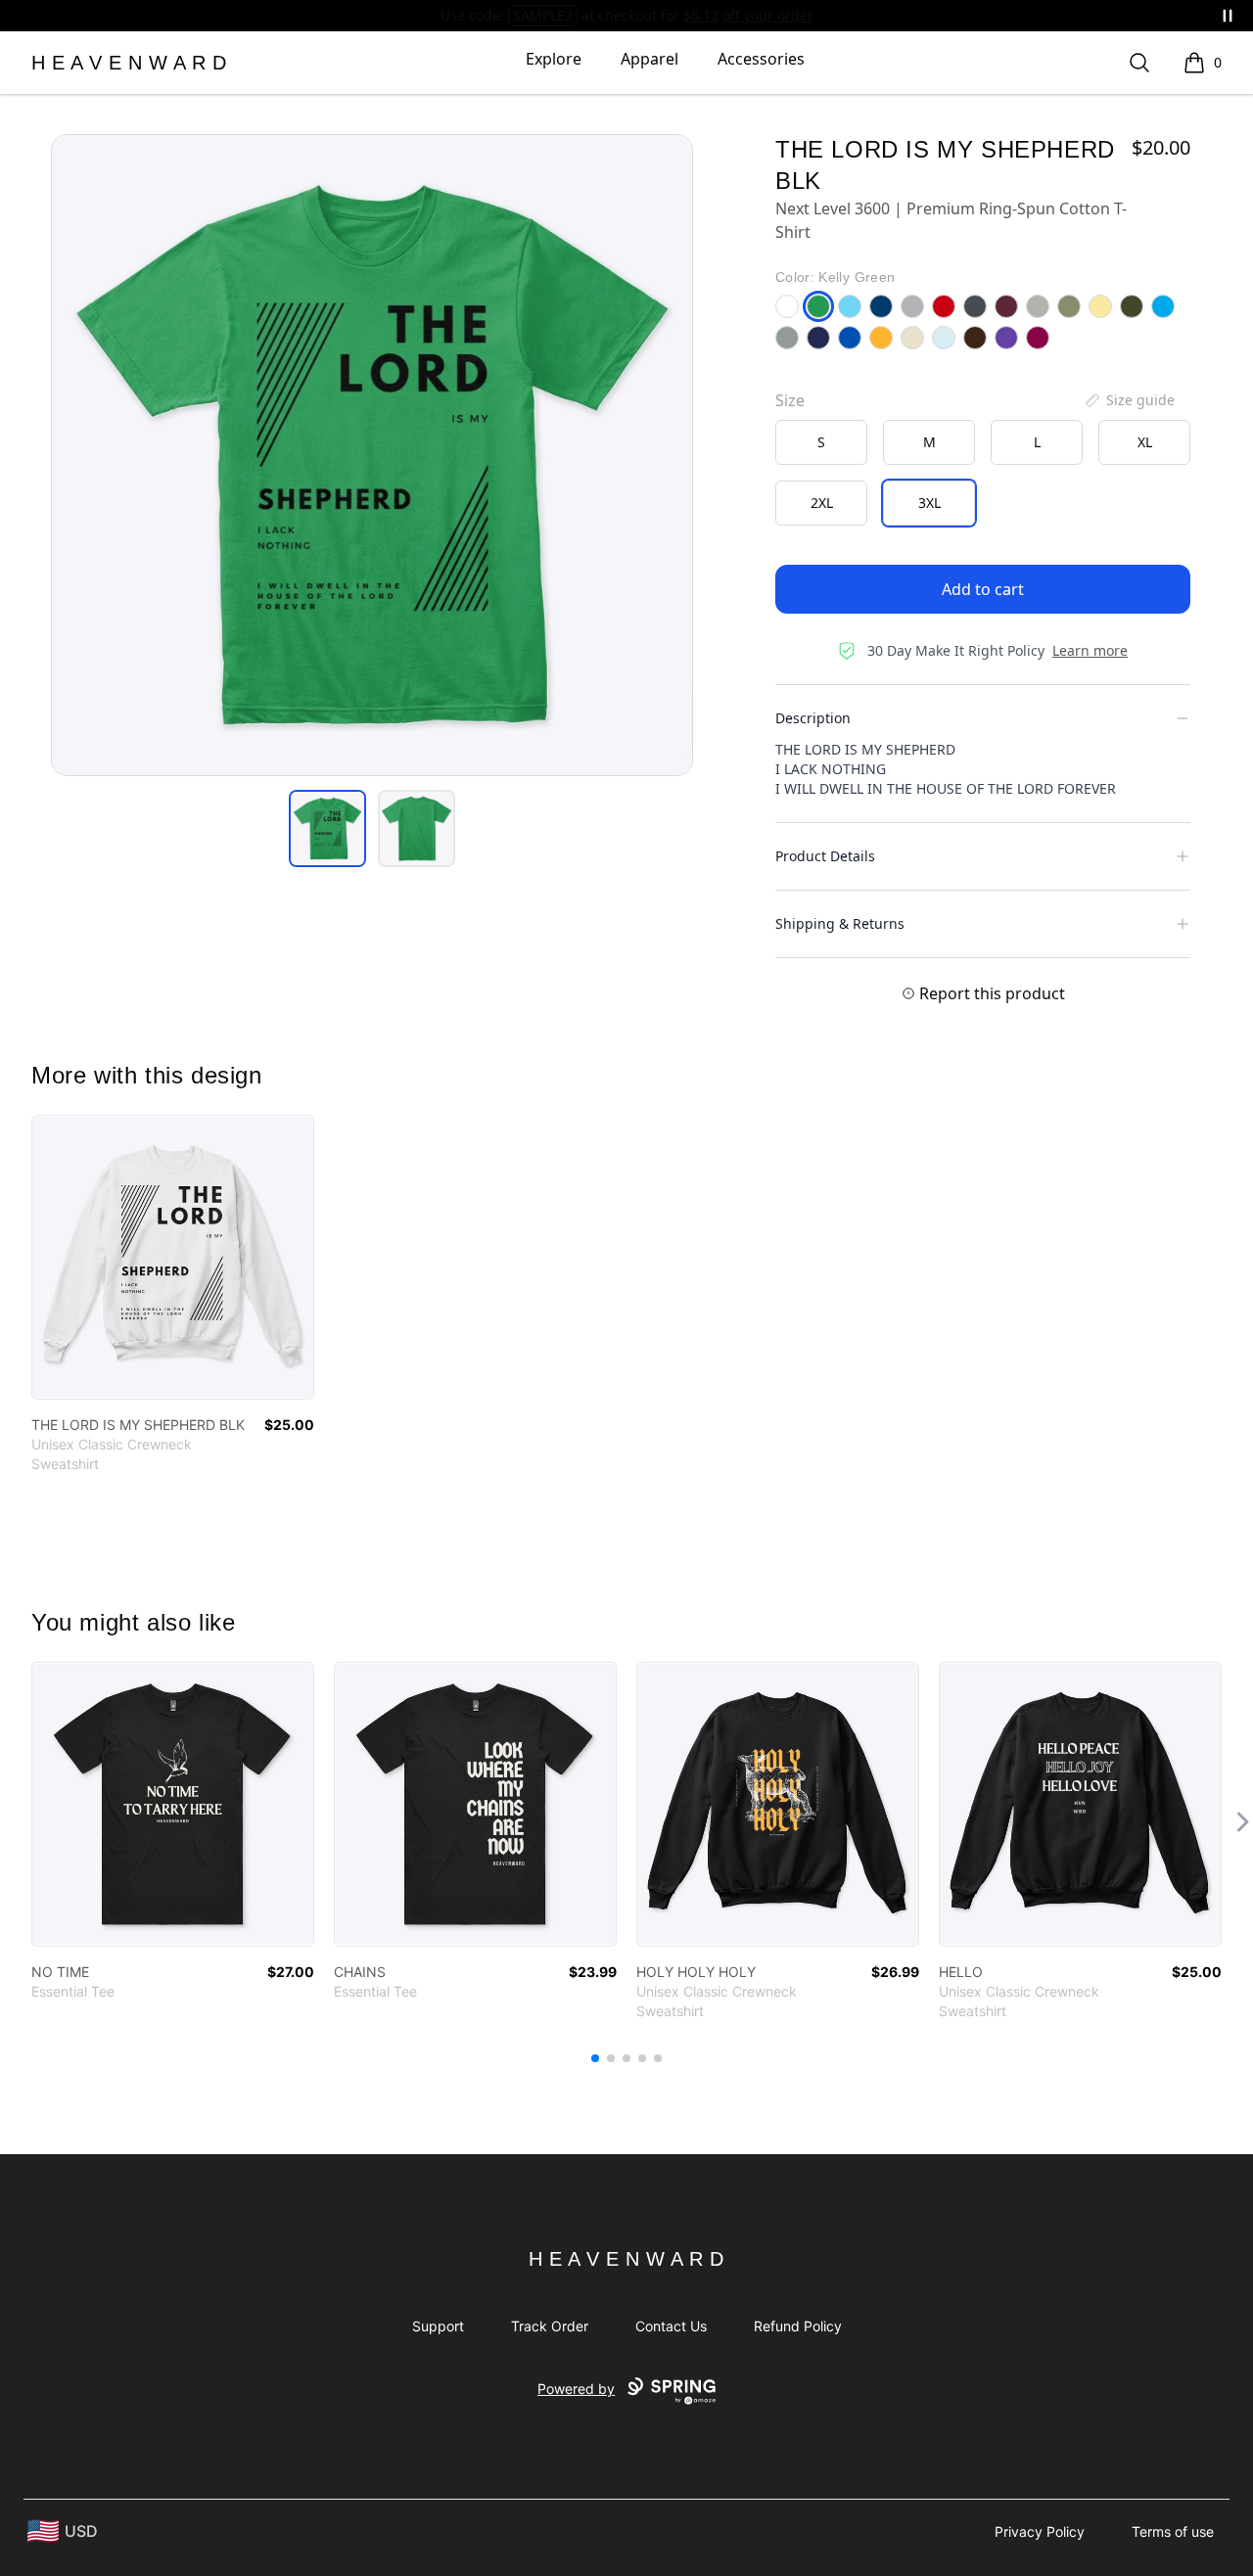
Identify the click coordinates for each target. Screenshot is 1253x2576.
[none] (1129, 400)
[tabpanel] (372, 455)
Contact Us (671, 2326)
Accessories (761, 59)
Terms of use (1173, 2531)
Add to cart (983, 589)
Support (438, 2326)
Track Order (550, 2326)
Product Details (825, 856)
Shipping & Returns (840, 923)
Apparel (650, 59)
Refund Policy (798, 2326)
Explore (554, 59)
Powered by (576, 2389)
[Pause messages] (1228, 16)
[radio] (821, 442)
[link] (173, 1257)
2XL (822, 503)
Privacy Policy (1040, 2531)
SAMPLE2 (543, 15)
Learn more (1090, 650)
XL (1145, 442)
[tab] (327, 828)
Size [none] (790, 400)
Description (813, 718)
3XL (929, 503)
